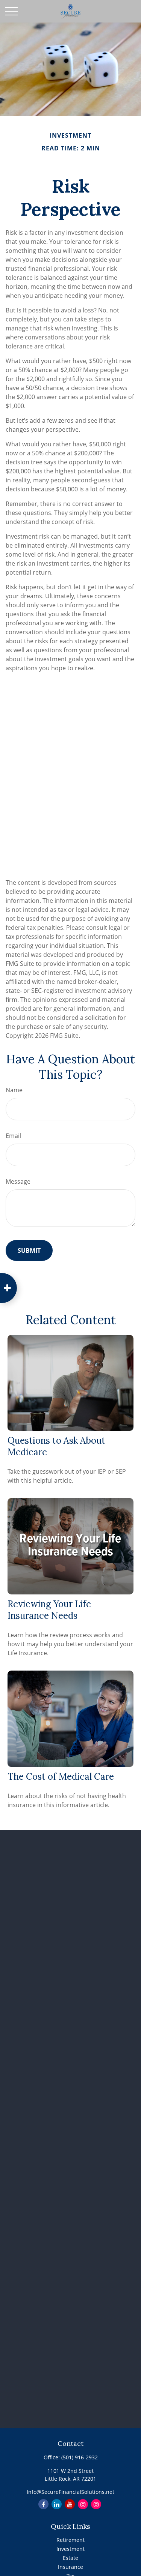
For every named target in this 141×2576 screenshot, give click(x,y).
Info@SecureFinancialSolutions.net (70, 2492)
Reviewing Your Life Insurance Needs (49, 1610)
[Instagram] (83, 2504)
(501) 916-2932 (80, 2457)
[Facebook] (43, 2504)
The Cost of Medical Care (61, 1777)
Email (13, 1136)
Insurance (70, 2567)
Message (18, 1181)
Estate (70, 2558)
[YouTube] (70, 2504)
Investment (70, 2549)
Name (14, 1090)
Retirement (70, 2540)
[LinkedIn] (57, 2504)
